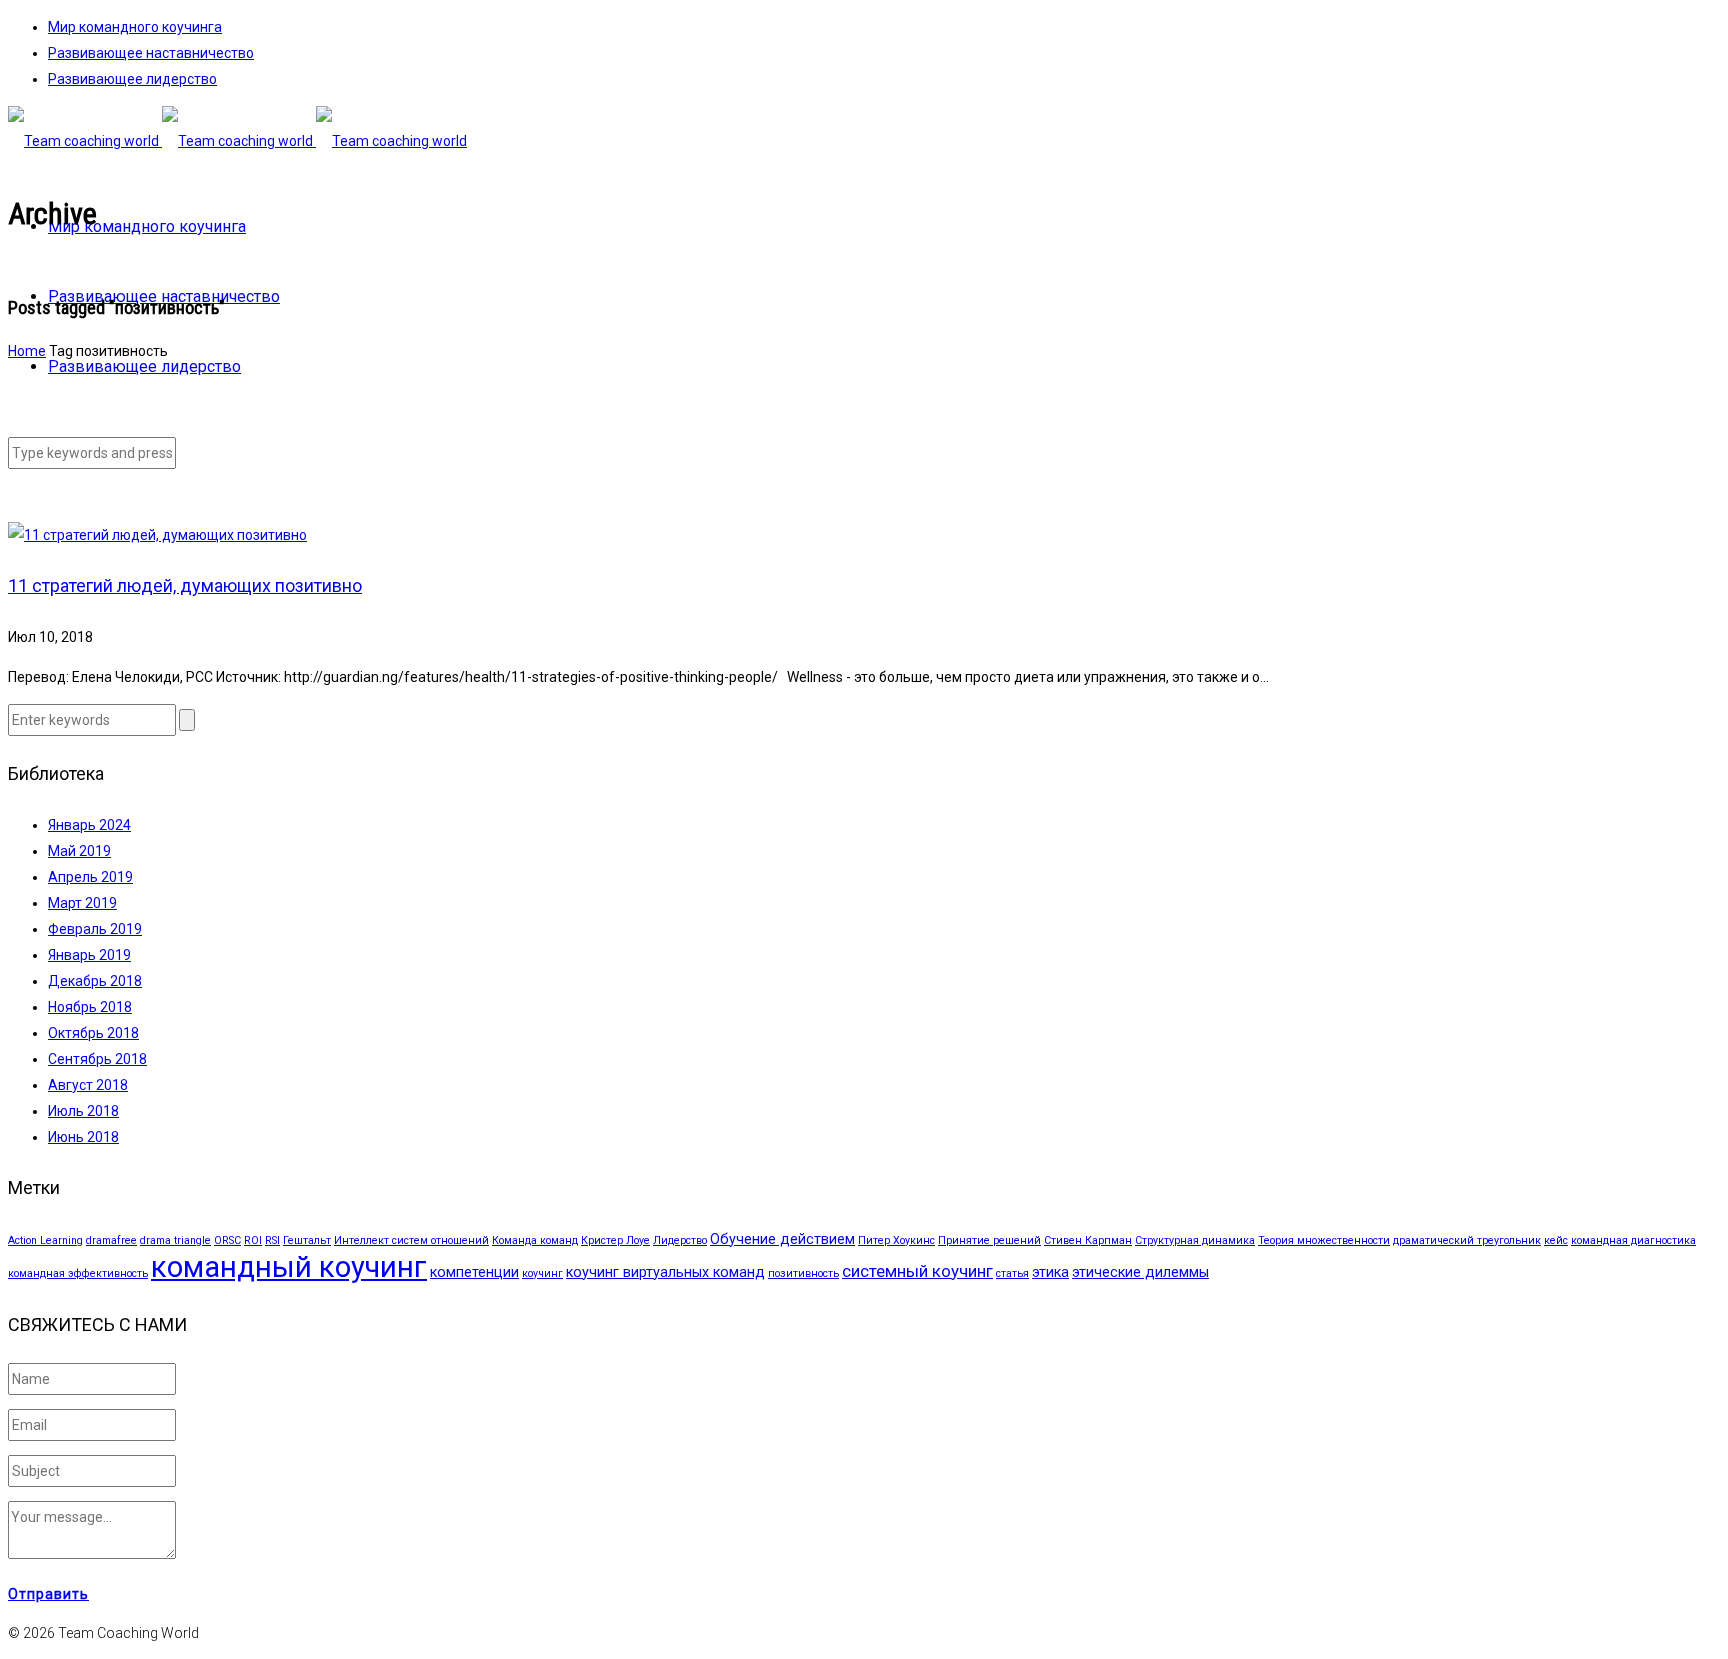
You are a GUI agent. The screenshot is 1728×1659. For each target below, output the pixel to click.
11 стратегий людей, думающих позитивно (185, 585)
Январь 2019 (89, 955)
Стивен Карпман (1088, 1240)
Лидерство (680, 1240)
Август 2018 (88, 1085)
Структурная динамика (1195, 1240)
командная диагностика (1633, 1240)
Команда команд (535, 1240)
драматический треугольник (1467, 1240)
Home (27, 351)
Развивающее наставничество (151, 53)
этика (1050, 1272)
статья (1012, 1273)
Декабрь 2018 (95, 981)
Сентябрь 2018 (97, 1059)
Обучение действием (782, 1239)
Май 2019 (79, 851)
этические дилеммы (1140, 1272)
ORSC (227, 1240)
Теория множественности (1324, 1240)
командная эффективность (78, 1273)
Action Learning (45, 1240)
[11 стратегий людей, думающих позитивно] (157, 535)
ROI (253, 1240)
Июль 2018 (83, 1111)
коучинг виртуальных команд (665, 1272)
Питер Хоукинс (896, 1240)
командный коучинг (289, 1267)
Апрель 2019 (90, 877)
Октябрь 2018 (93, 1033)
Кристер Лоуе (615, 1240)
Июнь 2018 (83, 1137)
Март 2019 (82, 903)
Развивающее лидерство (132, 79)
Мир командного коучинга (135, 27)
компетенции (474, 1272)
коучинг (542, 1273)
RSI (272, 1240)
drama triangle (175, 1240)
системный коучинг (917, 1271)
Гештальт (307, 1240)
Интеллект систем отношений (411, 1240)
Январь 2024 (89, 825)
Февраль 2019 (95, 929)
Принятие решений (989, 1240)
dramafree (111, 1240)
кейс (1556, 1240)
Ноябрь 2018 (90, 1007)
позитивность (803, 1273)
